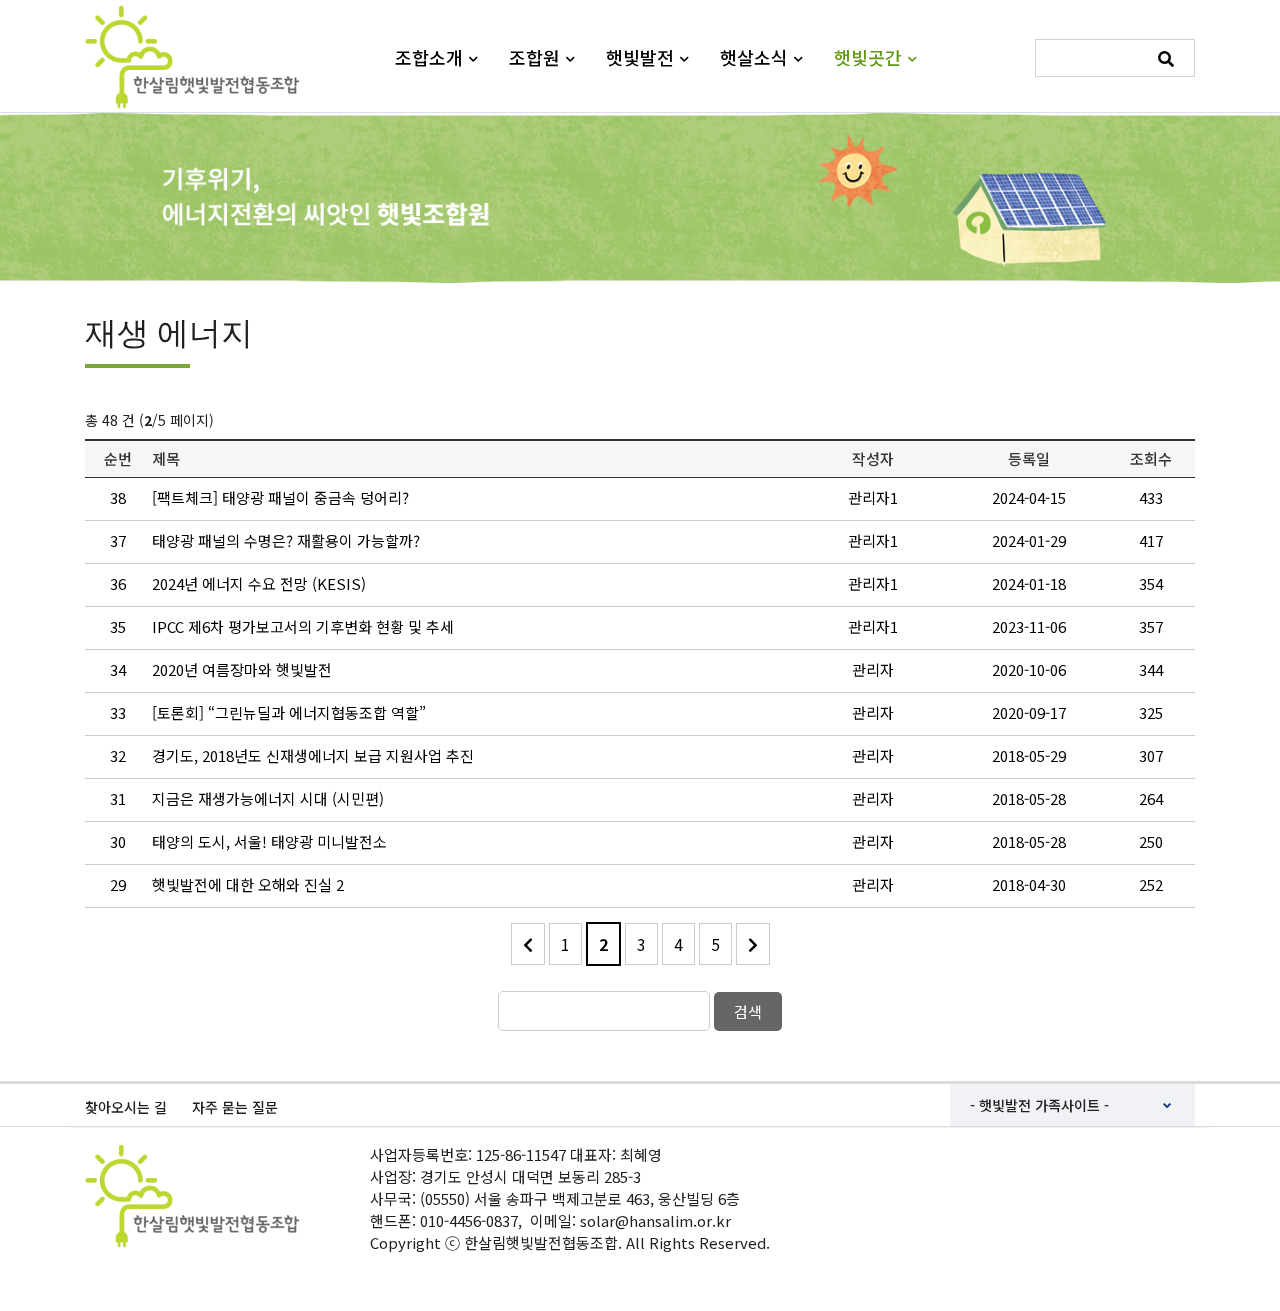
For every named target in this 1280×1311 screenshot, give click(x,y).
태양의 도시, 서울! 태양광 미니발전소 (269, 841)
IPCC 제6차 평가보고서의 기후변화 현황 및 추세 (303, 626)
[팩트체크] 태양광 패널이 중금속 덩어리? (280, 497)
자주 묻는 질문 (235, 1107)
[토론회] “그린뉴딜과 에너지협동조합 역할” (289, 712)
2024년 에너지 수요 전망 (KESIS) (259, 583)
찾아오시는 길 (126, 1107)
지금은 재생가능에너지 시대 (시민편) (268, 798)
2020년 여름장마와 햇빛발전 (242, 669)
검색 (748, 1011)
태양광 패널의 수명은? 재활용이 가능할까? (286, 540)
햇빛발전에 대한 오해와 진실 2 (248, 884)
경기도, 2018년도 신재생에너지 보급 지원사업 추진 (313, 755)
